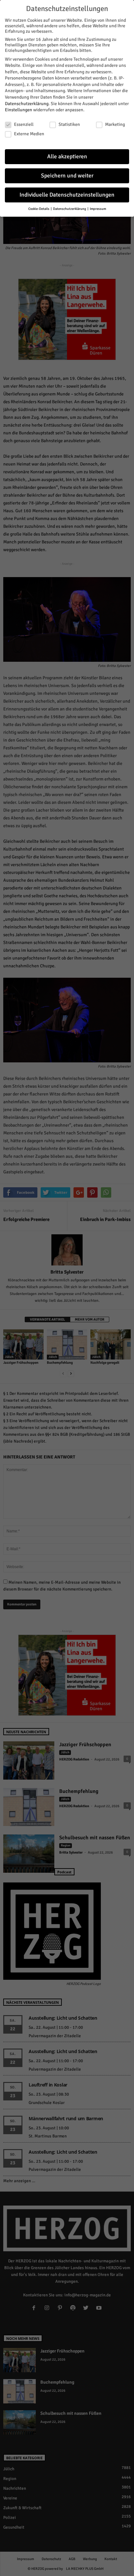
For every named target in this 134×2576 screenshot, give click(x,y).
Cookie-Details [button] (39, 209)
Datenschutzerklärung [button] (70, 209)
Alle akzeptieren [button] (67, 157)
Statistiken (69, 124)
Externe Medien (29, 134)
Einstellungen (19, 110)
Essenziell (24, 124)
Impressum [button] (98, 209)
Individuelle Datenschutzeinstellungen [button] (67, 195)
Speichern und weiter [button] (67, 176)
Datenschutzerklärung (27, 104)
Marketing (115, 124)
